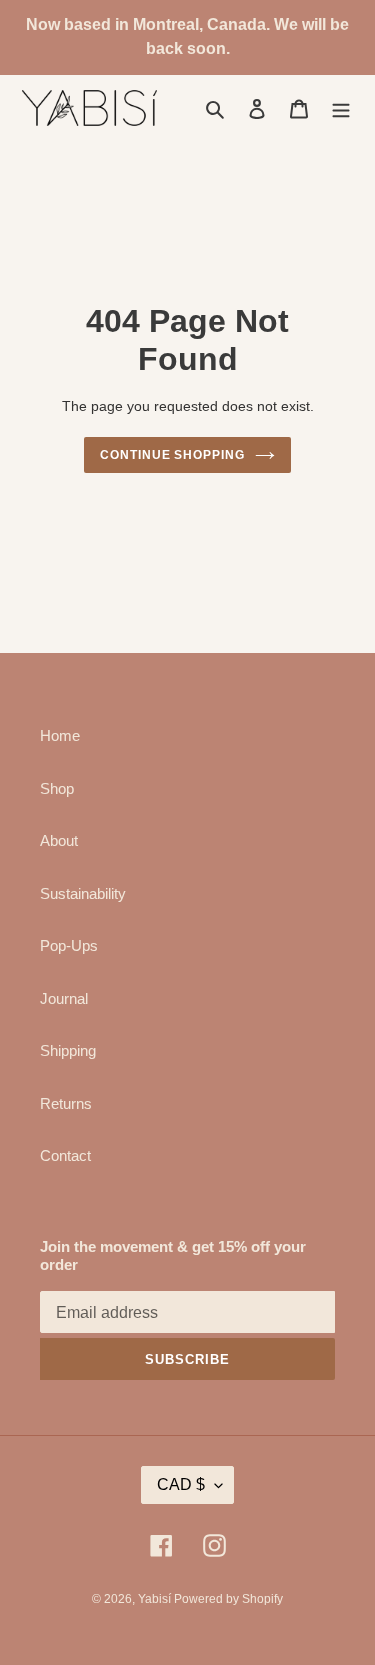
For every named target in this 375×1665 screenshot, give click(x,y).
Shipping (68, 1050)
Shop (57, 788)
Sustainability (83, 893)
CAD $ (181, 1484)
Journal (64, 998)
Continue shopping (173, 455)
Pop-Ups (69, 945)
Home (60, 735)
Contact (65, 1155)
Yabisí (156, 1599)
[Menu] (341, 108)
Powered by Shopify (228, 1599)
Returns (66, 1103)
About (59, 840)
